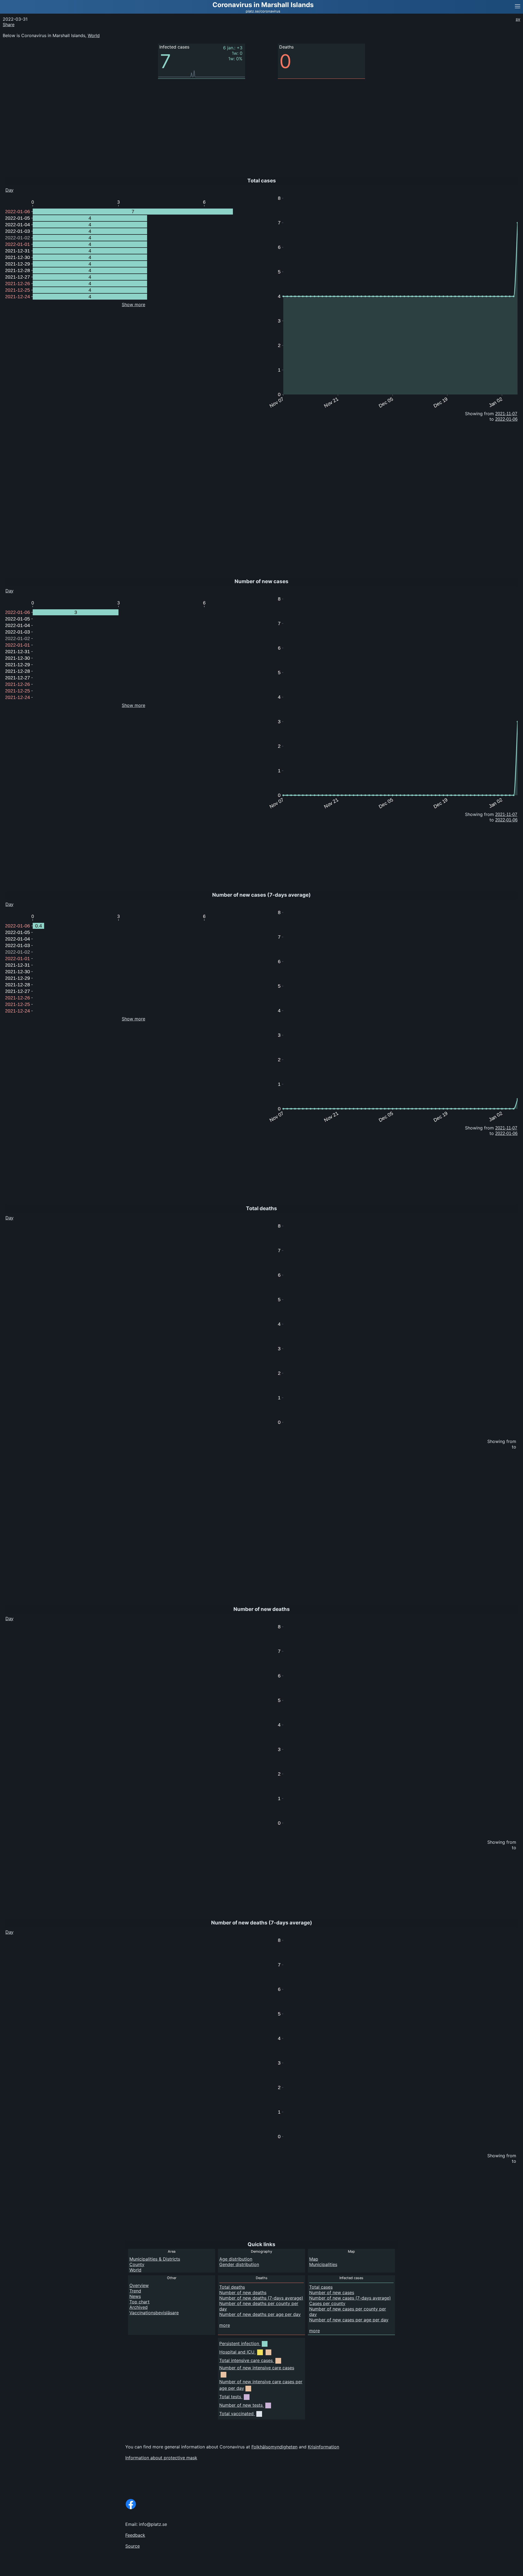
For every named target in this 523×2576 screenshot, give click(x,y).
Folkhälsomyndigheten (274, 2447)
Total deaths (232, 2287)
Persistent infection (239, 2343)
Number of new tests (241, 2405)
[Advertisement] (482, 109)
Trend (135, 2291)
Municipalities (323, 2264)
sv (518, 19)
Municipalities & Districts (155, 2259)
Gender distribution (239, 2264)
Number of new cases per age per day (349, 2320)
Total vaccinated (236, 2414)
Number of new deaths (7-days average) (261, 2298)
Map (314, 2259)
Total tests (230, 2397)
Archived (139, 2307)
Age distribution (236, 2259)
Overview (139, 2285)
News (135, 2296)
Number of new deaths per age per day (260, 2314)
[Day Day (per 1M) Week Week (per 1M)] (20, 189)
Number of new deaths (243, 2292)
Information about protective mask (161, 2458)
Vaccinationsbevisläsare (154, 2313)
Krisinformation (323, 2447)
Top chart (139, 2302)
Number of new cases (332, 2292)
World (94, 35)
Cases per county (327, 2303)
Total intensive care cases (246, 2360)
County (137, 2264)
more (225, 2325)
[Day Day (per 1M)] (18, 903)
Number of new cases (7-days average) (350, 2298)
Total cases (321, 2287)
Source (133, 2546)
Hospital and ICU (237, 2352)
